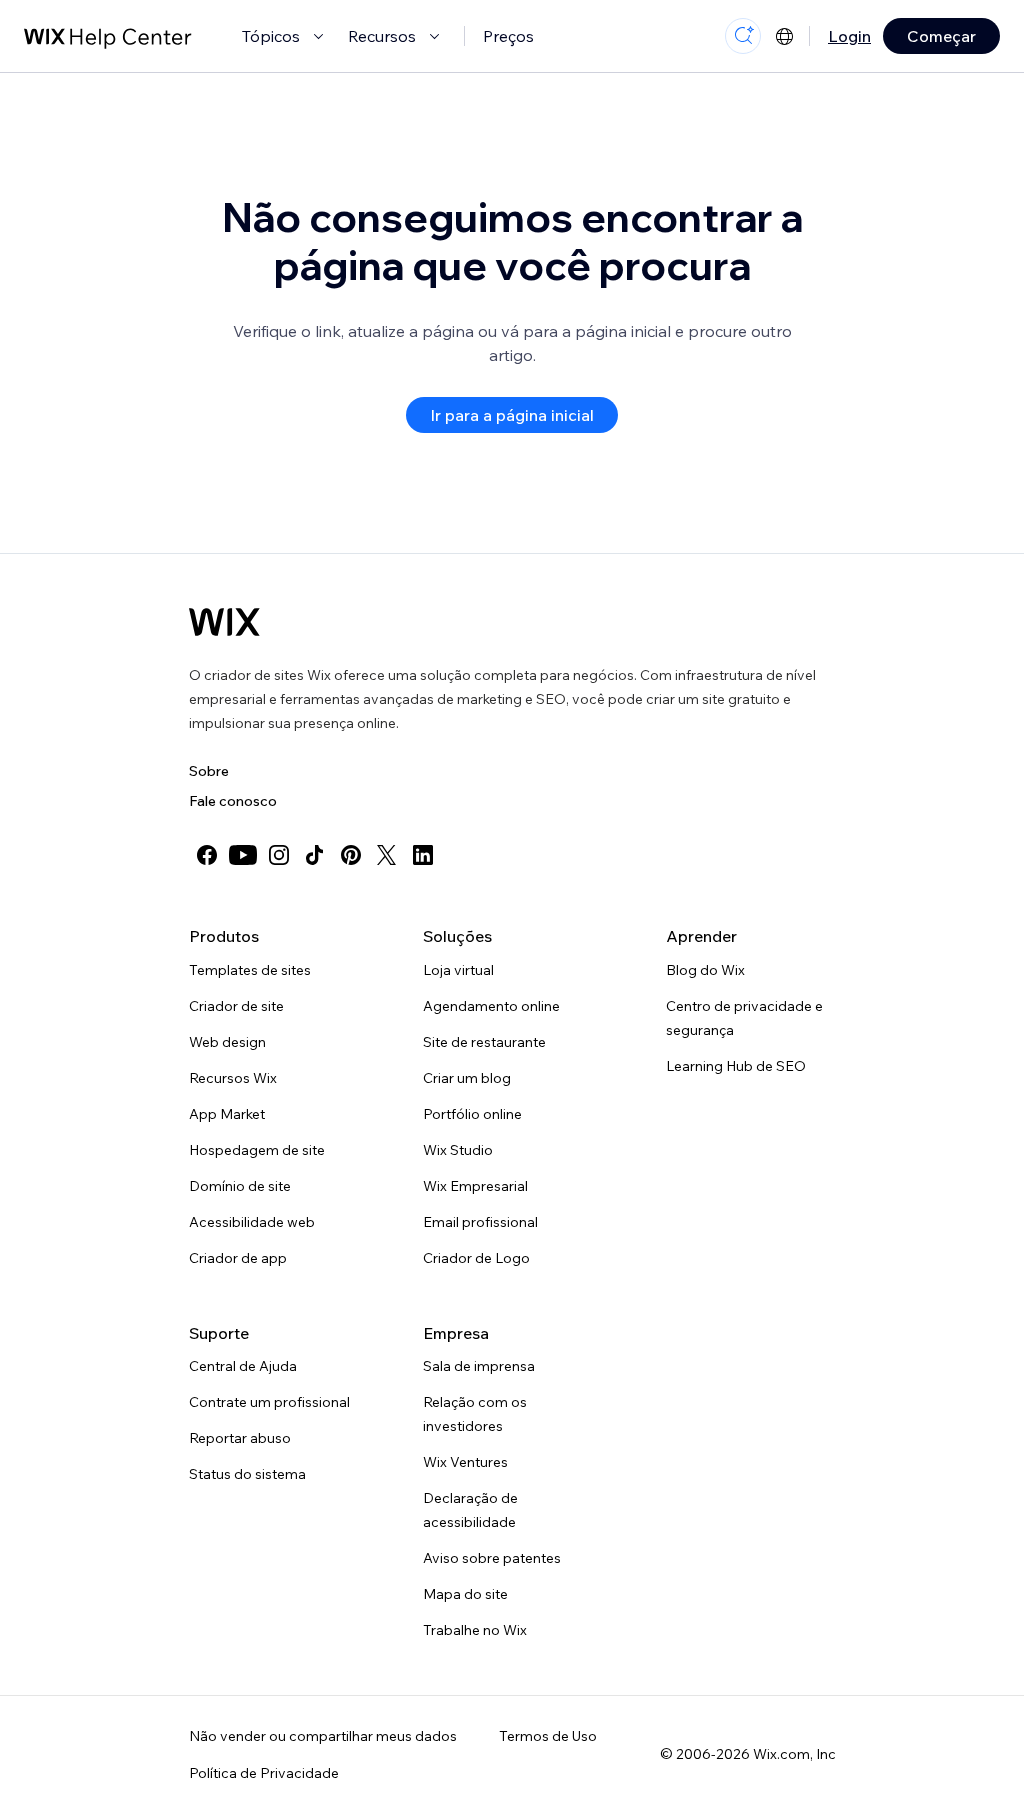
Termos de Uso (548, 1736)
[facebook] (207, 855)
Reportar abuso (240, 1438)
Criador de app (238, 1258)
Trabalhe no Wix (475, 1630)
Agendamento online (491, 1006)
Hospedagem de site (257, 1150)
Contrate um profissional (269, 1402)
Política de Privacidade (264, 1773)
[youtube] (243, 855)
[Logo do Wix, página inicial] (224, 622)
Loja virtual (458, 970)
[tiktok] (315, 855)
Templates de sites (250, 970)
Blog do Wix (705, 970)
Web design (227, 1042)
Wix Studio (458, 1150)
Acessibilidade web (252, 1222)
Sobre (209, 771)
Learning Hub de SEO (736, 1066)
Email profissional (480, 1222)
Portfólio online (472, 1114)
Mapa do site (465, 1594)
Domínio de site (240, 1186)
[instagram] (279, 855)
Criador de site (236, 1006)
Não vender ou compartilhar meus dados (323, 1736)
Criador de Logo (476, 1258)
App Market (227, 1114)
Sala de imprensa (479, 1366)
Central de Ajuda (243, 1366)
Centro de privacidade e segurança (744, 1018)
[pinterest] (351, 855)
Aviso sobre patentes (492, 1558)
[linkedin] (423, 855)
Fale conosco (233, 801)
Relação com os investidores (475, 1414)
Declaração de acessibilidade (470, 1510)
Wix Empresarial (475, 1186)
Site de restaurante (484, 1042)
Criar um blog (467, 1078)
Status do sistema (247, 1474)
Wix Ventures (465, 1462)
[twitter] (387, 855)
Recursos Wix (233, 1078)
